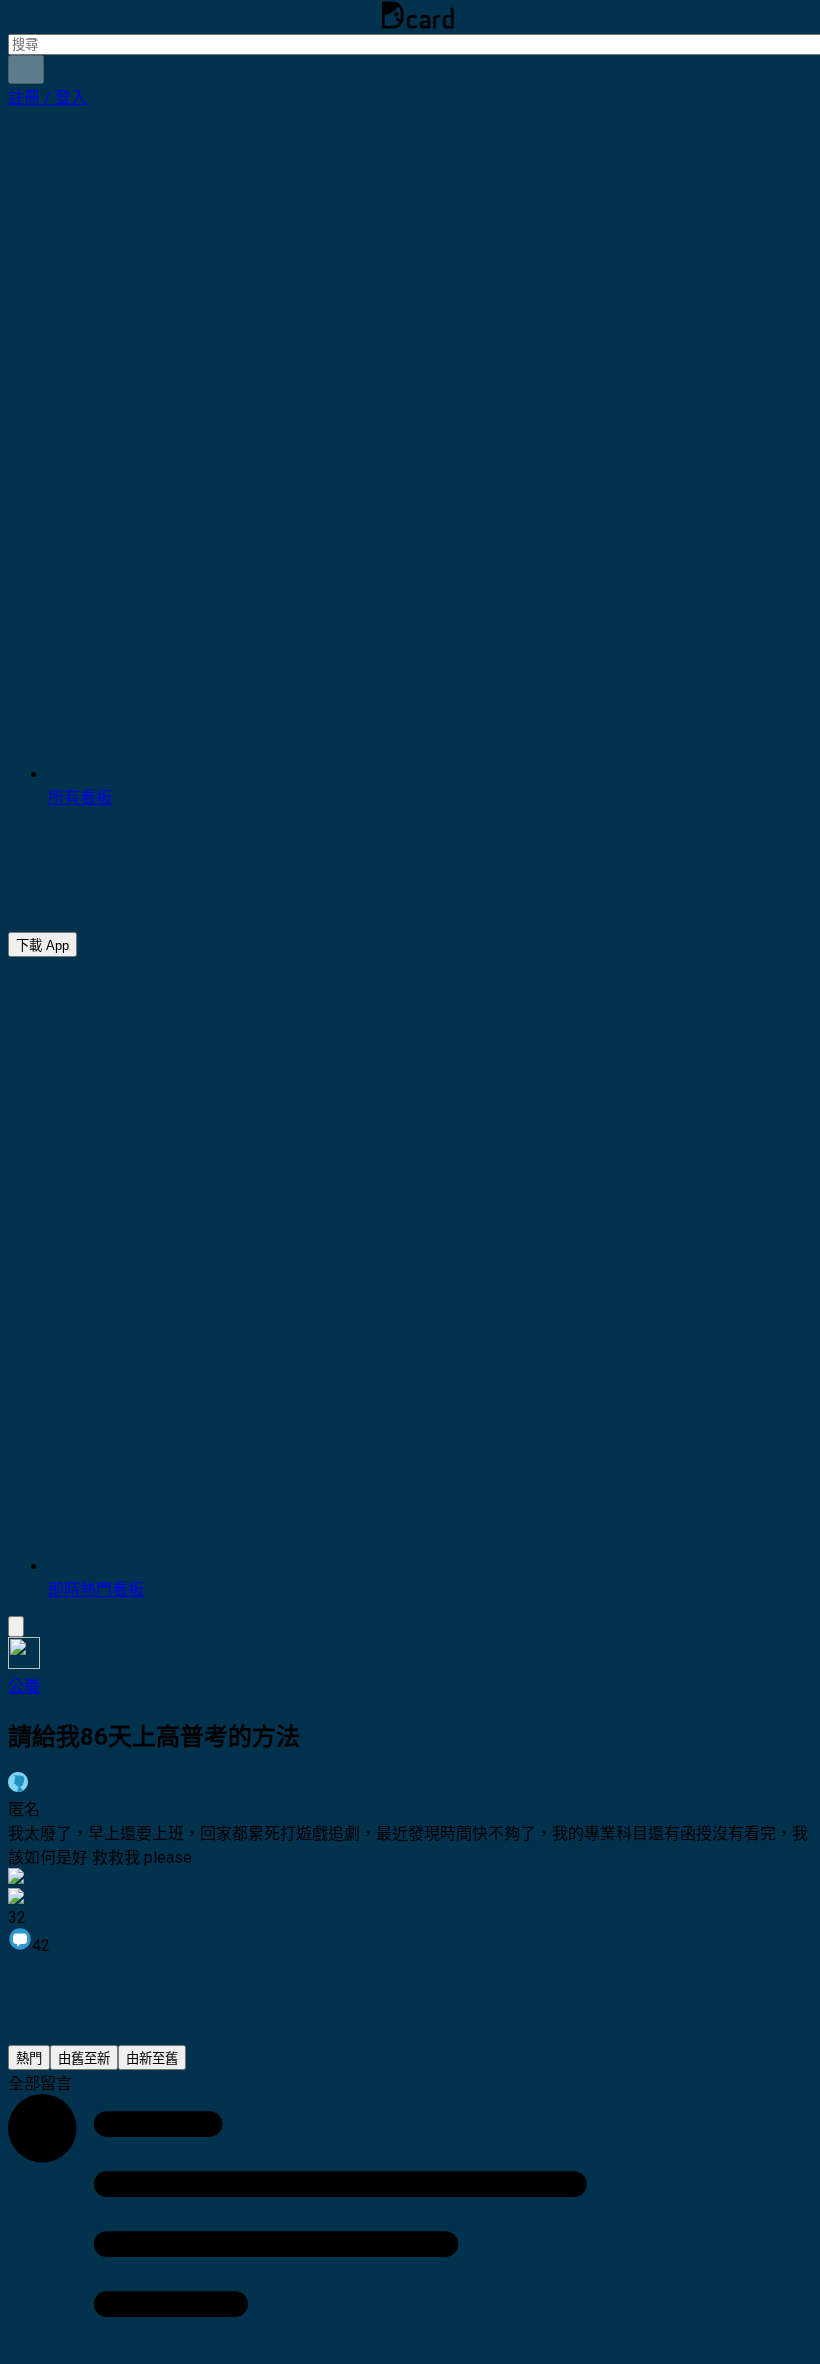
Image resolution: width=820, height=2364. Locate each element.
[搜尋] (26, 69)
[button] (47, 97)
